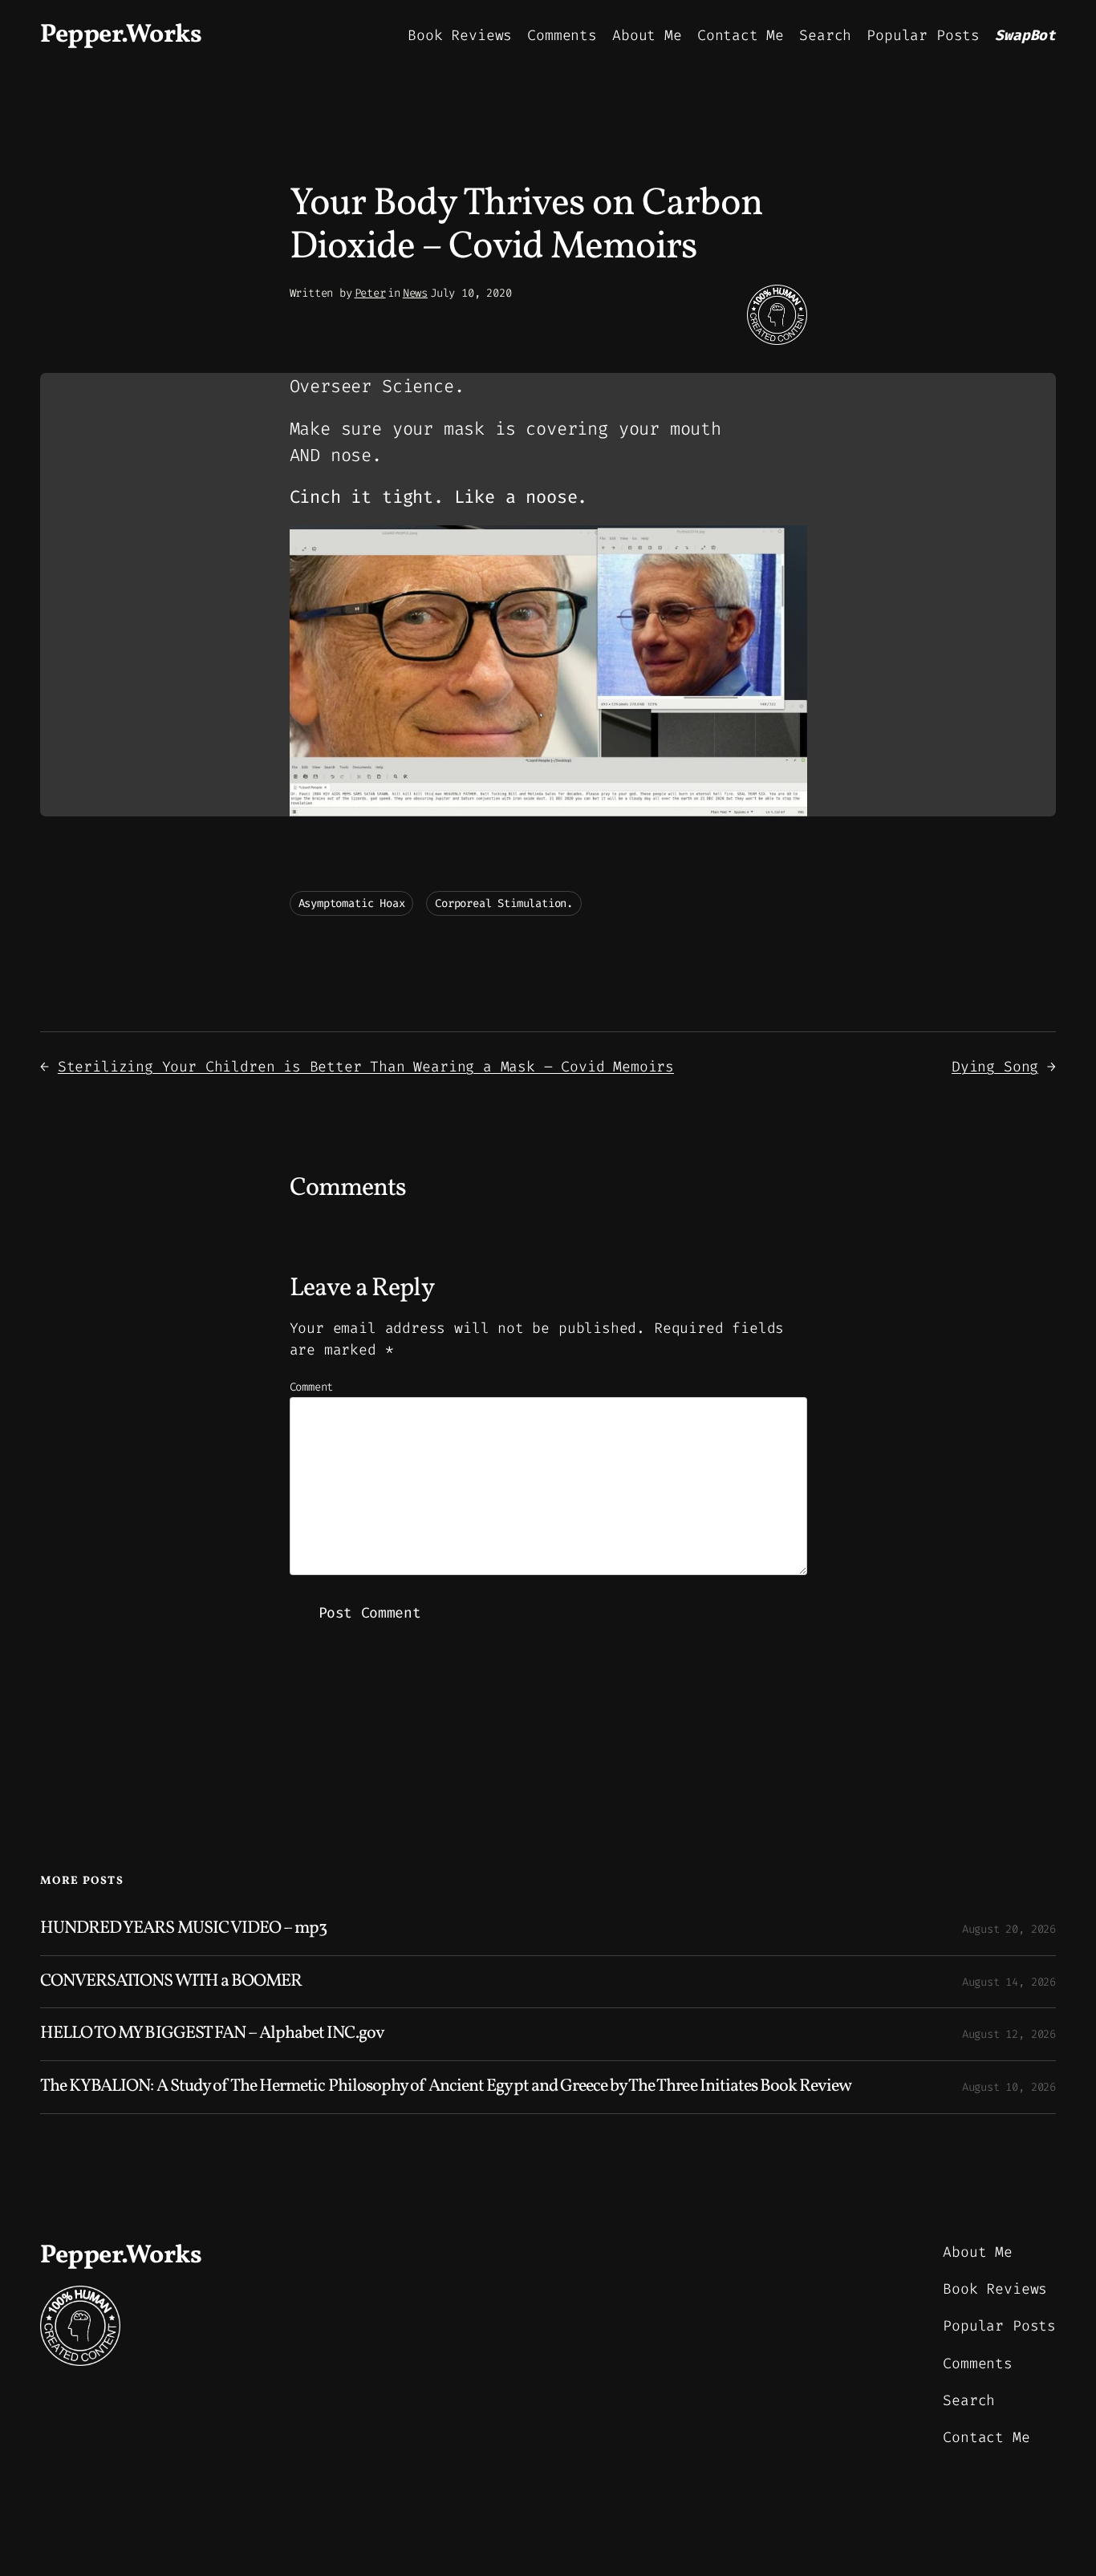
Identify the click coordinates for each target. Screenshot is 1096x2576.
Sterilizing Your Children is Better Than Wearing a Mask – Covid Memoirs (366, 1067)
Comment (312, 1387)
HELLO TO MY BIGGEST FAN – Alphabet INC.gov (212, 2034)
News (415, 293)
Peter (370, 293)
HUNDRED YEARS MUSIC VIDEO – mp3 (183, 1929)
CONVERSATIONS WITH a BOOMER (171, 1982)
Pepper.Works (121, 35)
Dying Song (995, 1067)
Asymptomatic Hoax (352, 903)
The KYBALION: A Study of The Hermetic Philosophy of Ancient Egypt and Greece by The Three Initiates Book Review (446, 2087)
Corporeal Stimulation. (504, 903)
